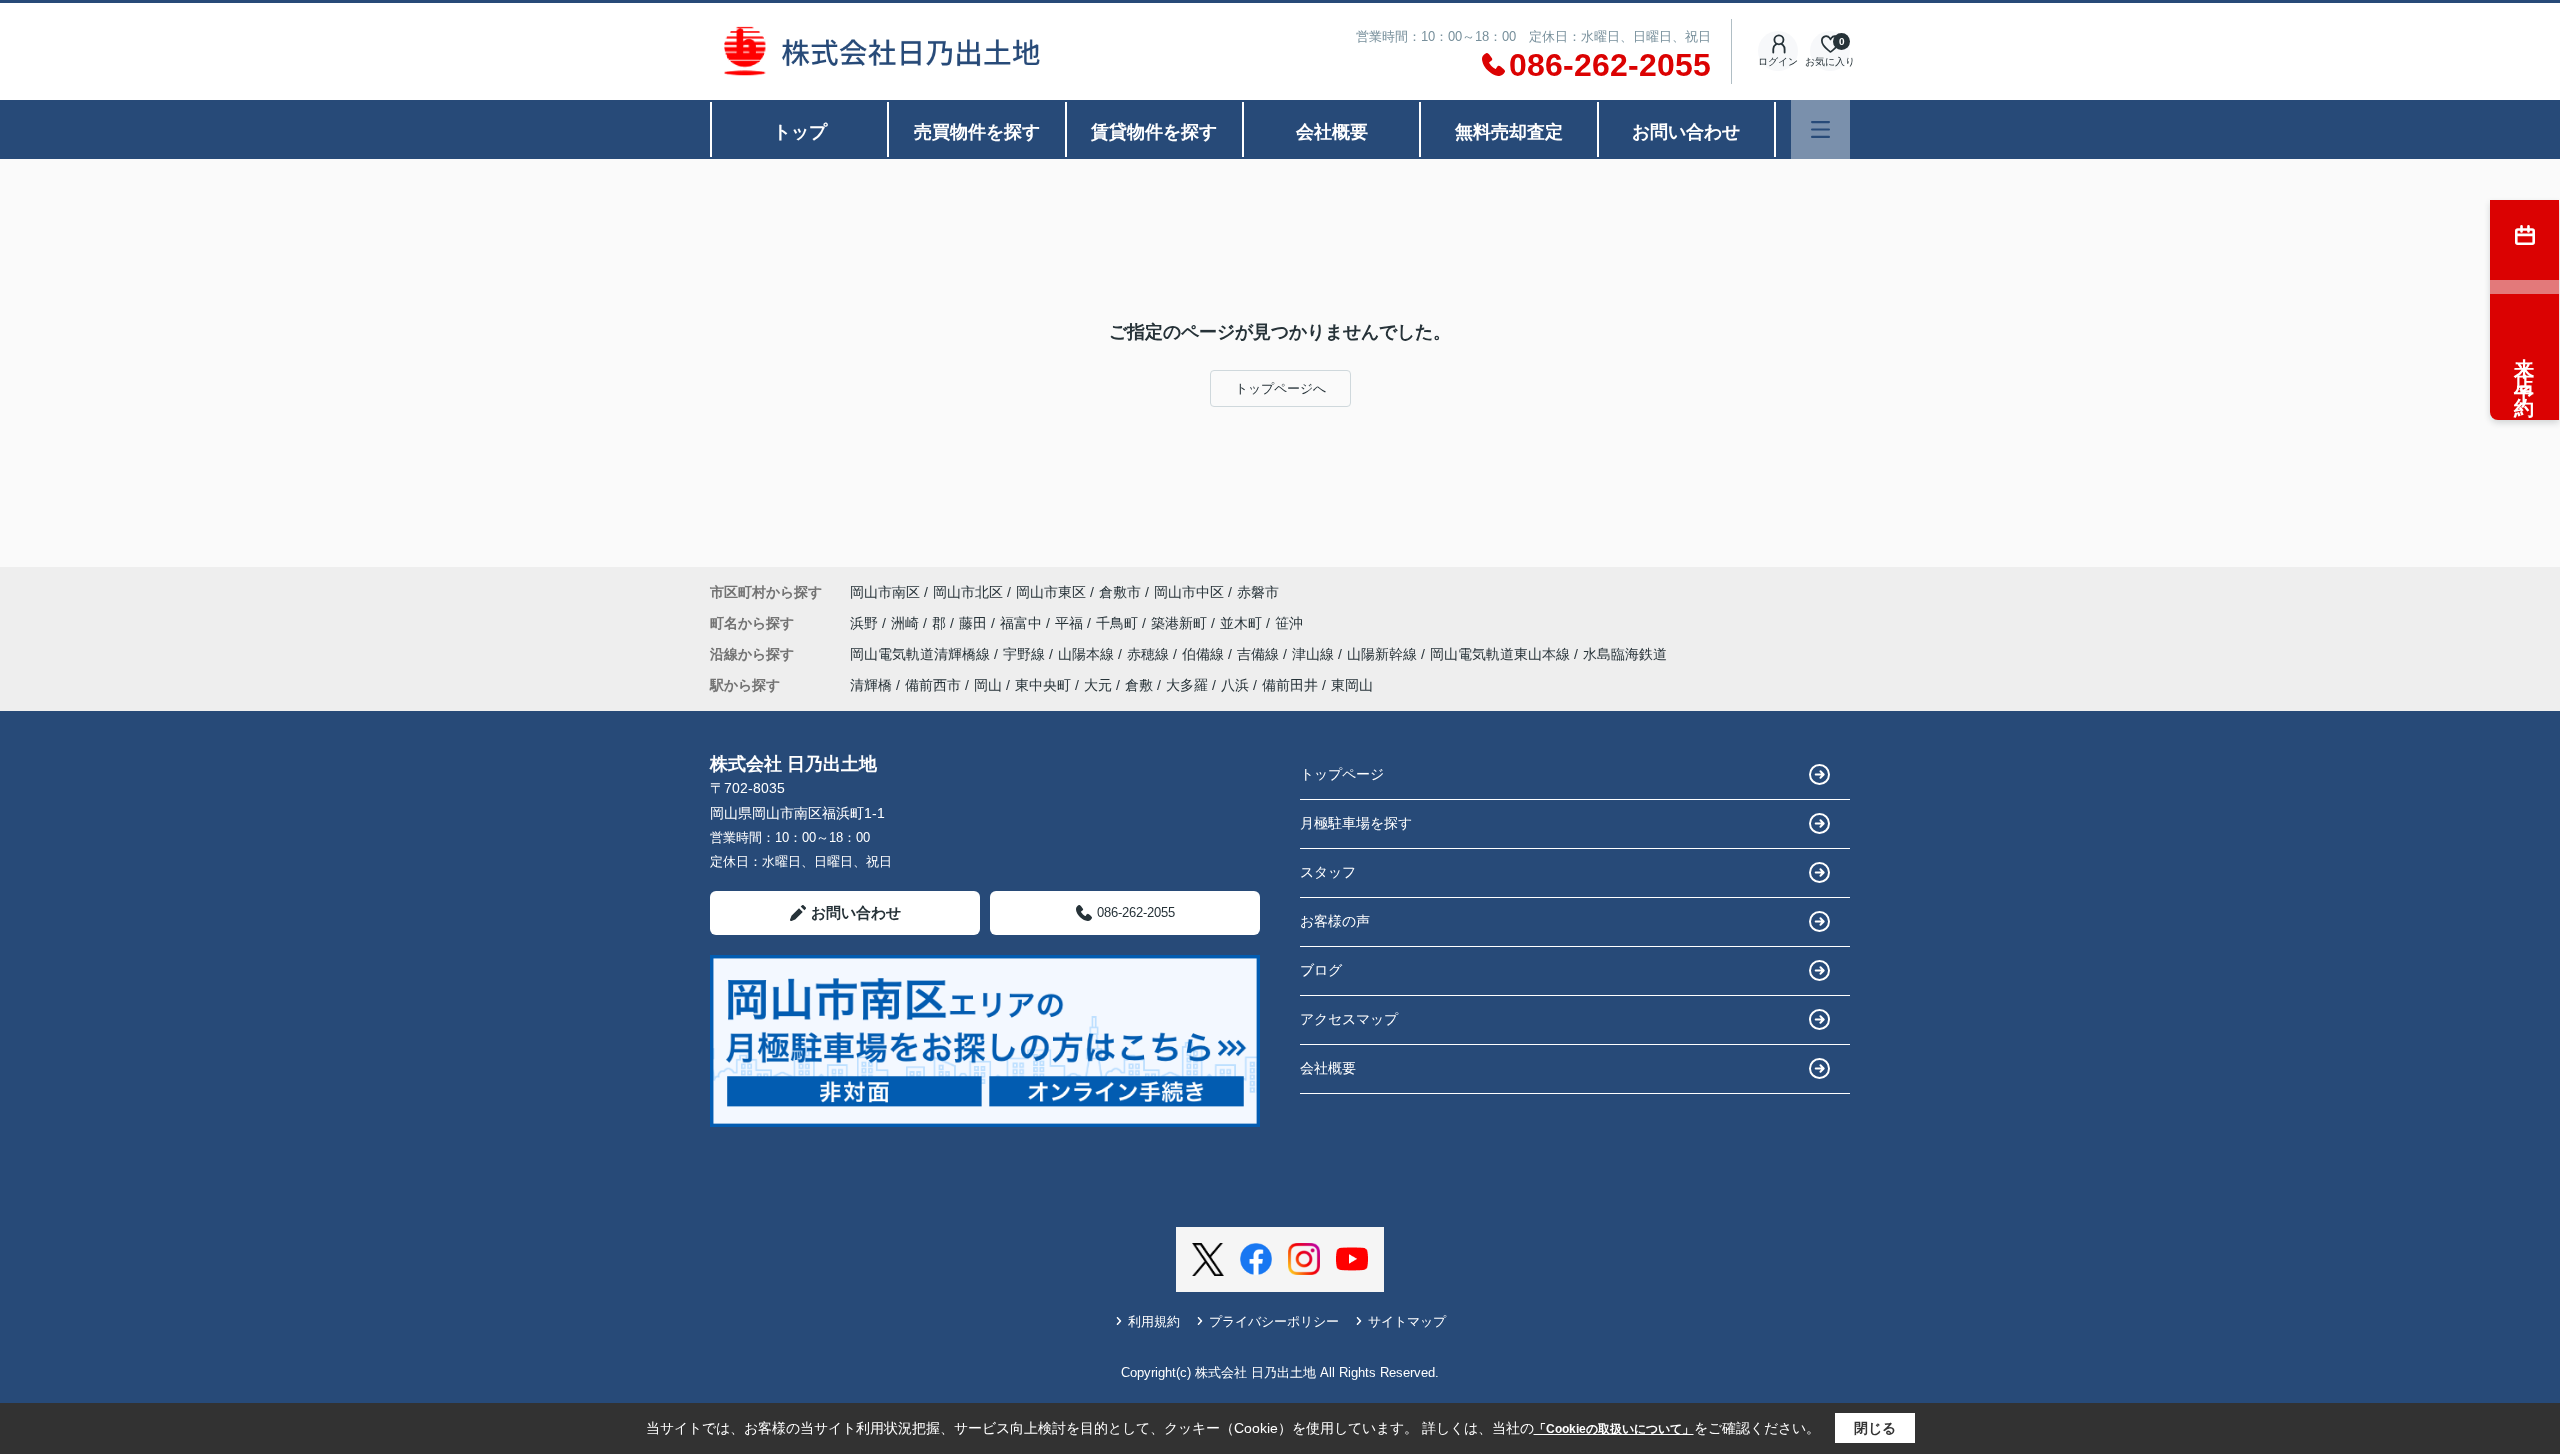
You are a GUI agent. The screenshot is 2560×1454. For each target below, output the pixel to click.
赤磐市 (1258, 592)
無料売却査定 (1509, 132)
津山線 (1315, 654)
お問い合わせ (1686, 132)
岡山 (988, 685)
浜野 (866, 623)
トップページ (1342, 774)
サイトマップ (1407, 1321)
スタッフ (1328, 872)
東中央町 (1043, 685)
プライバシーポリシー (1274, 1321)
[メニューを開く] (1820, 129)
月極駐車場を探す (1356, 823)
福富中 (1023, 623)
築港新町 (1181, 623)
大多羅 (1187, 685)
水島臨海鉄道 (1625, 654)
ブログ (1321, 970)
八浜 (1235, 685)
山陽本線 (1088, 654)
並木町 (1243, 623)
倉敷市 (1120, 592)
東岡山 (1352, 685)
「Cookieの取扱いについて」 (1614, 1429)
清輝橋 (871, 685)
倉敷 (1139, 685)
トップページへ (1280, 388)
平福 (1071, 623)
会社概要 (1332, 132)
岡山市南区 (885, 592)
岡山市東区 (1051, 592)
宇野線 (1026, 654)
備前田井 (1290, 685)
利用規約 (1154, 1321)
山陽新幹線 (1384, 654)
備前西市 (933, 685)
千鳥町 (1119, 623)
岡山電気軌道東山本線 (1502, 654)
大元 (1098, 685)
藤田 (975, 623)
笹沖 (1289, 623)
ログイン (1778, 61)
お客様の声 (1335, 921)
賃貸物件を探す (1154, 132)
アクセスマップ (1349, 1019)
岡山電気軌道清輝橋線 (922, 654)
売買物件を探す (977, 132)
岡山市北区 (968, 592)
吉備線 (1260, 654)
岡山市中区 (1189, 592)
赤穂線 (1150, 654)
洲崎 (907, 623)
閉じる (1875, 1428)
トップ (800, 132)
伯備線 (1205, 654)
